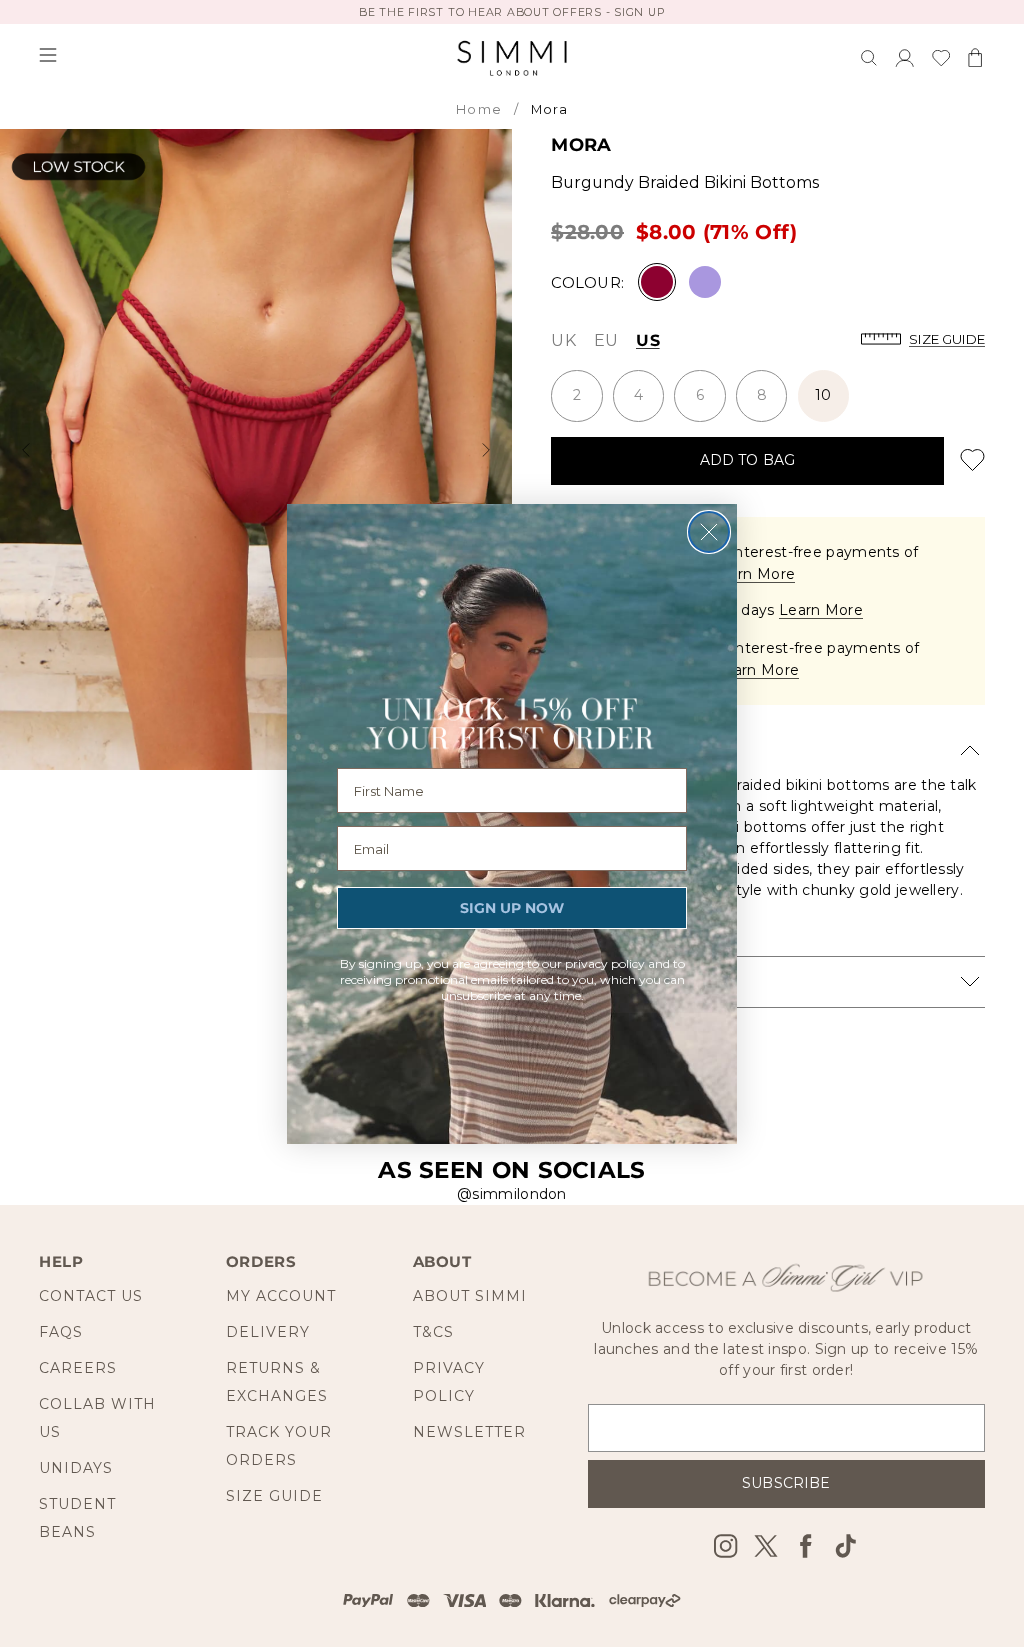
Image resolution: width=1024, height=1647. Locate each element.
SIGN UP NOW (512, 908)
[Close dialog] (709, 532)
